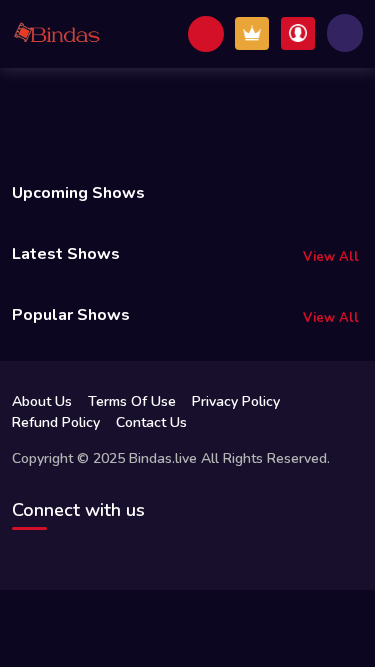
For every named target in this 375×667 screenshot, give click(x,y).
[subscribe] (252, 33)
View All (331, 257)
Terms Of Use (132, 401)
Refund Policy (56, 422)
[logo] (57, 34)
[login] (298, 33)
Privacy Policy (236, 401)
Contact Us (151, 422)
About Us (42, 401)
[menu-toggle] (345, 33)
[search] (206, 34)
